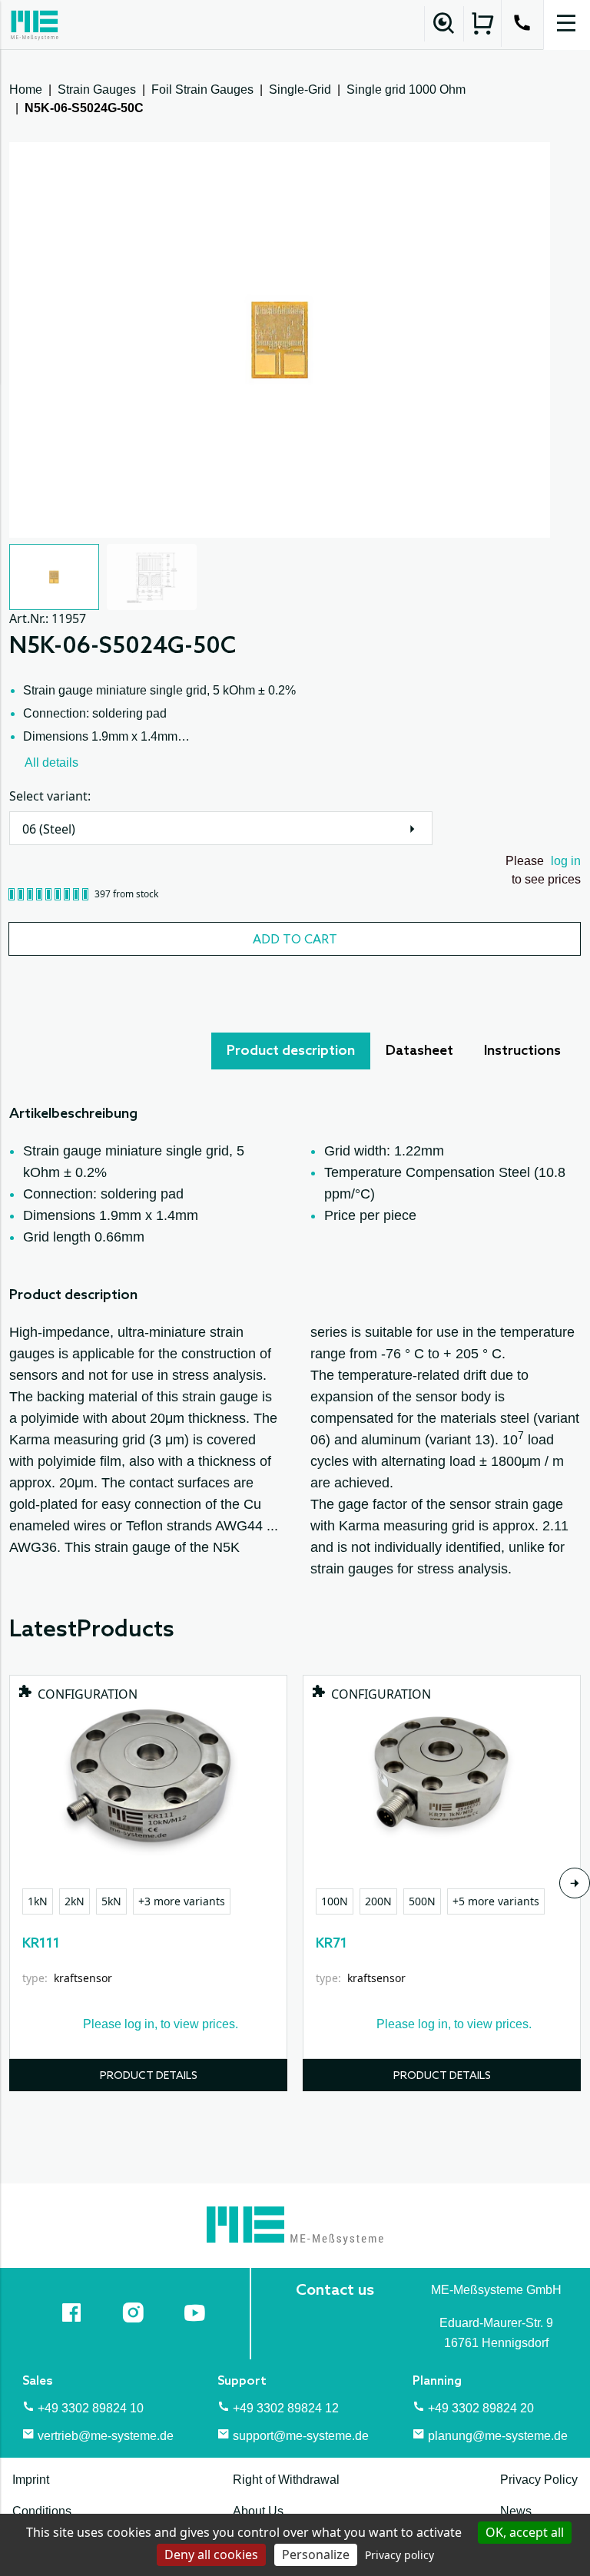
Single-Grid (300, 90)
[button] (54, 577)
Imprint (31, 2480)
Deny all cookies (211, 2554)
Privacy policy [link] (399, 2555)
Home (26, 90)
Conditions (42, 2511)
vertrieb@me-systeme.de (106, 2436)
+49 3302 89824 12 (286, 2408)
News (516, 2511)
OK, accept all (525, 2532)
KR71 (331, 1944)
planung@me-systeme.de (498, 2436)
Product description (291, 1051)
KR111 (41, 1944)
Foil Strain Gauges (202, 90)
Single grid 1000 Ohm (406, 90)
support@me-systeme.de (301, 2436)
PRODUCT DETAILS (149, 2076)
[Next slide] (575, 1883)
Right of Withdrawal (286, 2480)
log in (566, 861)
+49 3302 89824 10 (91, 2408)
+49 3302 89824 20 (481, 2408)
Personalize (316, 2554)
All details (51, 763)
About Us (258, 2511)
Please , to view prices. (161, 2024)
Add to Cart (295, 940)
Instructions (522, 1051)
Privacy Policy (539, 2480)
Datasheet (419, 1051)
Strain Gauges (97, 90)
